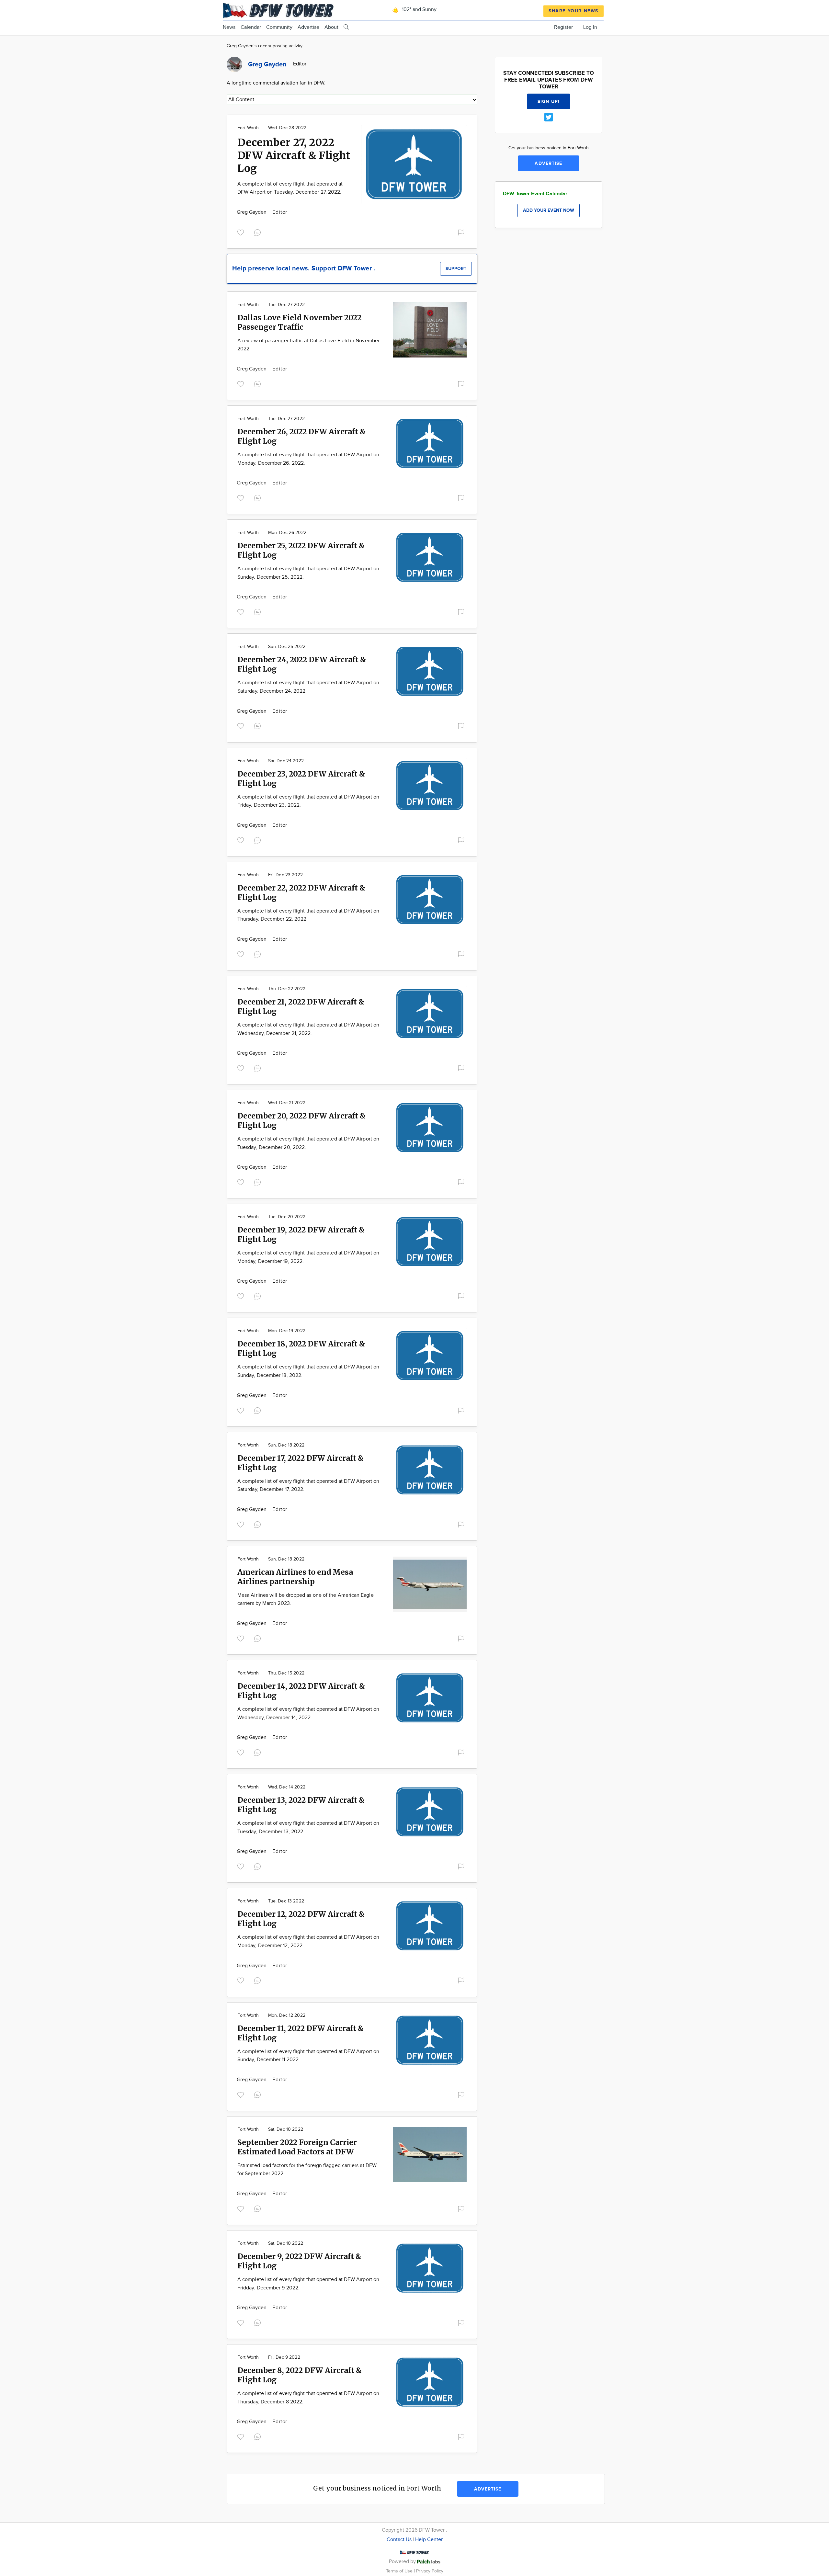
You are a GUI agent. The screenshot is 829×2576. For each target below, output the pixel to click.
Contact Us (399, 2540)
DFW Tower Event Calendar (535, 194)
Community (279, 27)
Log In (590, 27)
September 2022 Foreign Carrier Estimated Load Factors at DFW (297, 2147)
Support (456, 269)
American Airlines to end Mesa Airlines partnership (295, 1577)
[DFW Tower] (279, 10)
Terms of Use (400, 2571)
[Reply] (259, 232)
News (229, 27)
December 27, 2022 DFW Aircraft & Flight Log (294, 155)
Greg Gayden (252, 212)
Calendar (251, 27)
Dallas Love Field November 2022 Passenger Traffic (299, 322)
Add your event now (549, 210)
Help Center (429, 2540)
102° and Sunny (419, 10)
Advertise (308, 27)
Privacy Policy (430, 2571)
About (331, 27)
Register (563, 27)
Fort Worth (248, 128)
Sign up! (549, 102)
